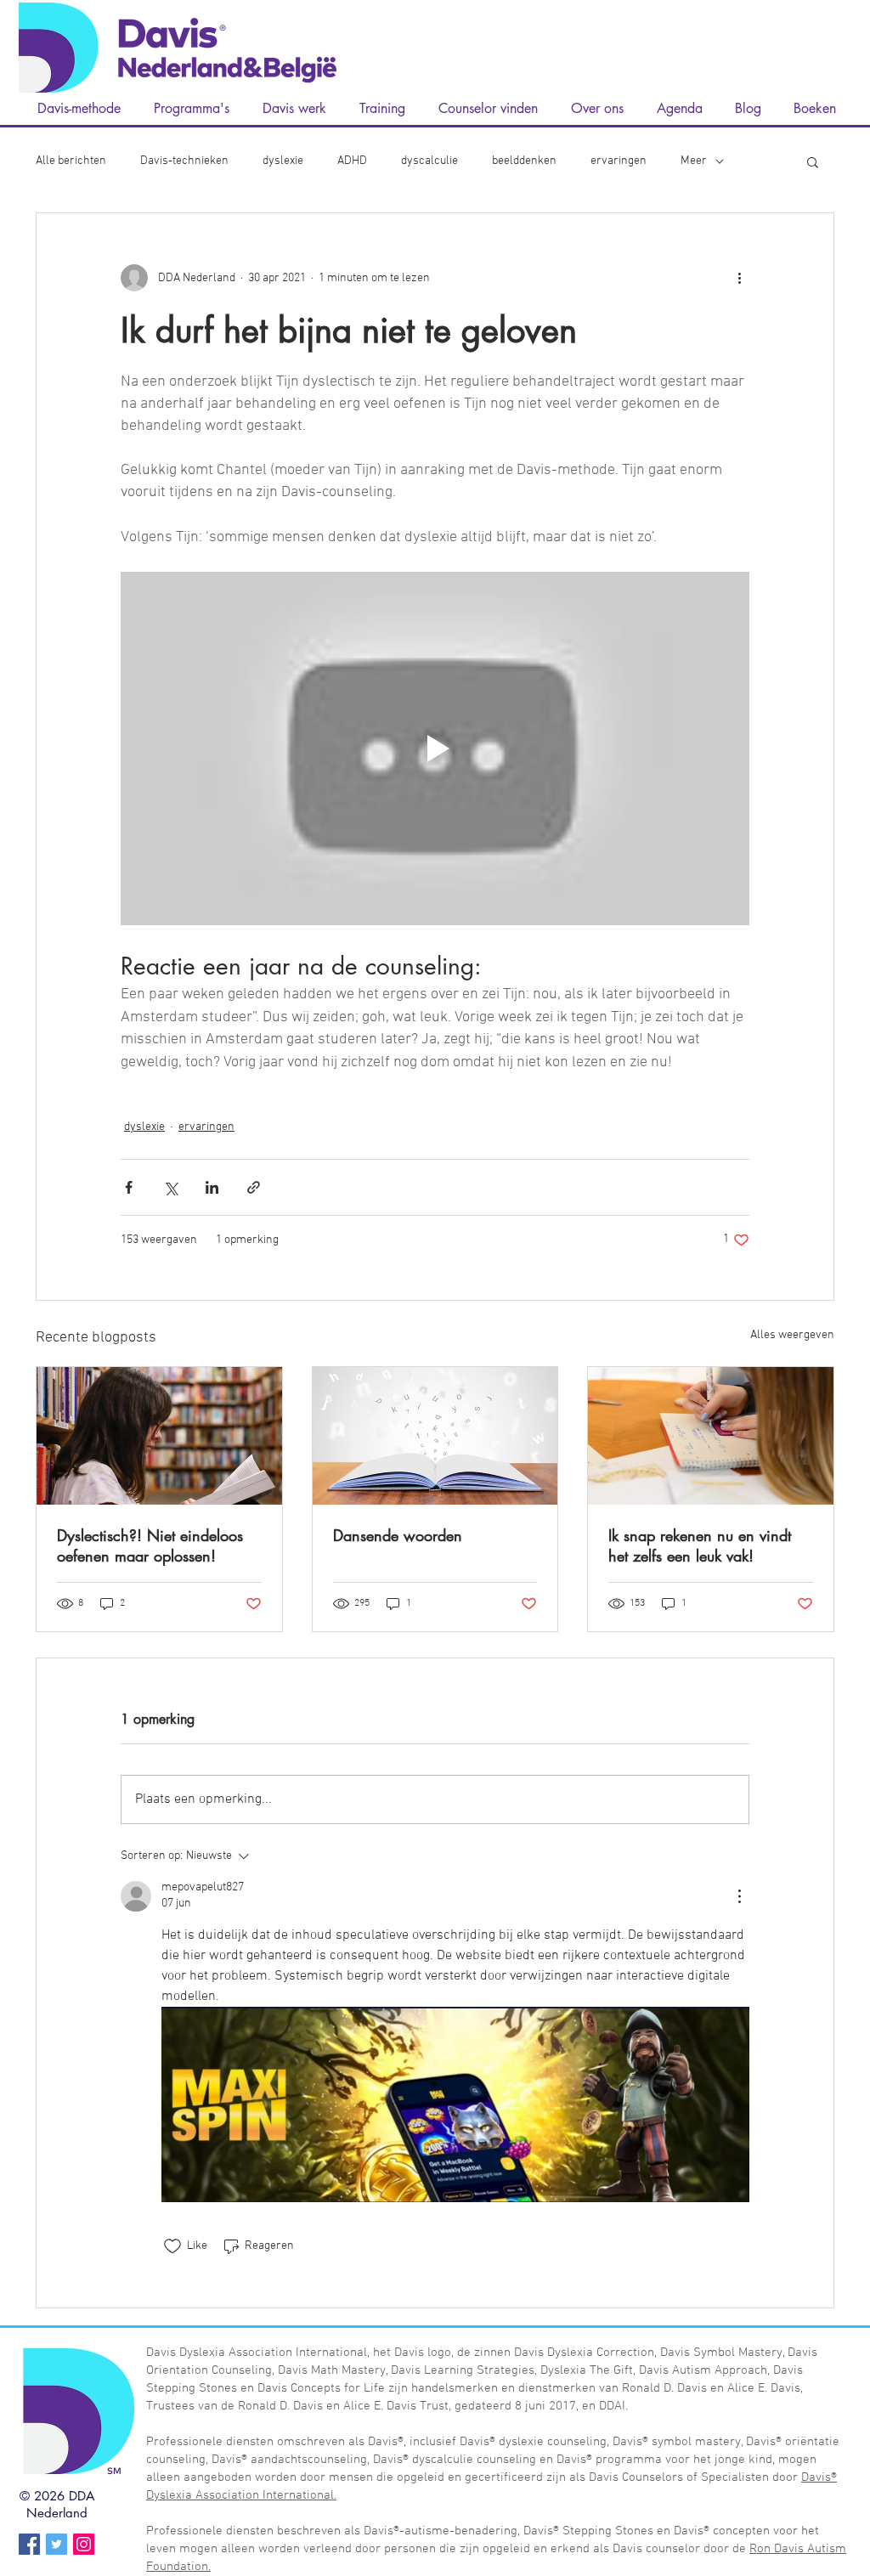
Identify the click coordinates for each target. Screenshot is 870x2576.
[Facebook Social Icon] (29, 2544)
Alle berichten (71, 161)
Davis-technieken (184, 161)
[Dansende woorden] (435, 1436)
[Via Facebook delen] (129, 1187)
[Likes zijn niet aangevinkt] (172, 2246)
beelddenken (524, 161)
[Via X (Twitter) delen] (170, 1187)
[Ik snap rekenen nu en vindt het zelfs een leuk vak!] (711, 1436)
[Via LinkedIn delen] (212, 1187)
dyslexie (283, 161)
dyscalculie (429, 161)
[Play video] (435, 749)
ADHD (352, 161)
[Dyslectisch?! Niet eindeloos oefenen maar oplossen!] (159, 1436)
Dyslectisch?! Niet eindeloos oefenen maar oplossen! (150, 1545)
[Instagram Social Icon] (84, 2544)
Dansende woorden (398, 1535)
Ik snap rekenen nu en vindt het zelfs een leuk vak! (700, 1545)
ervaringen (619, 161)
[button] (813, 161)
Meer (694, 161)
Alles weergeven (792, 1335)
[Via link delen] (254, 1187)
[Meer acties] (739, 278)
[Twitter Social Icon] (56, 2544)
